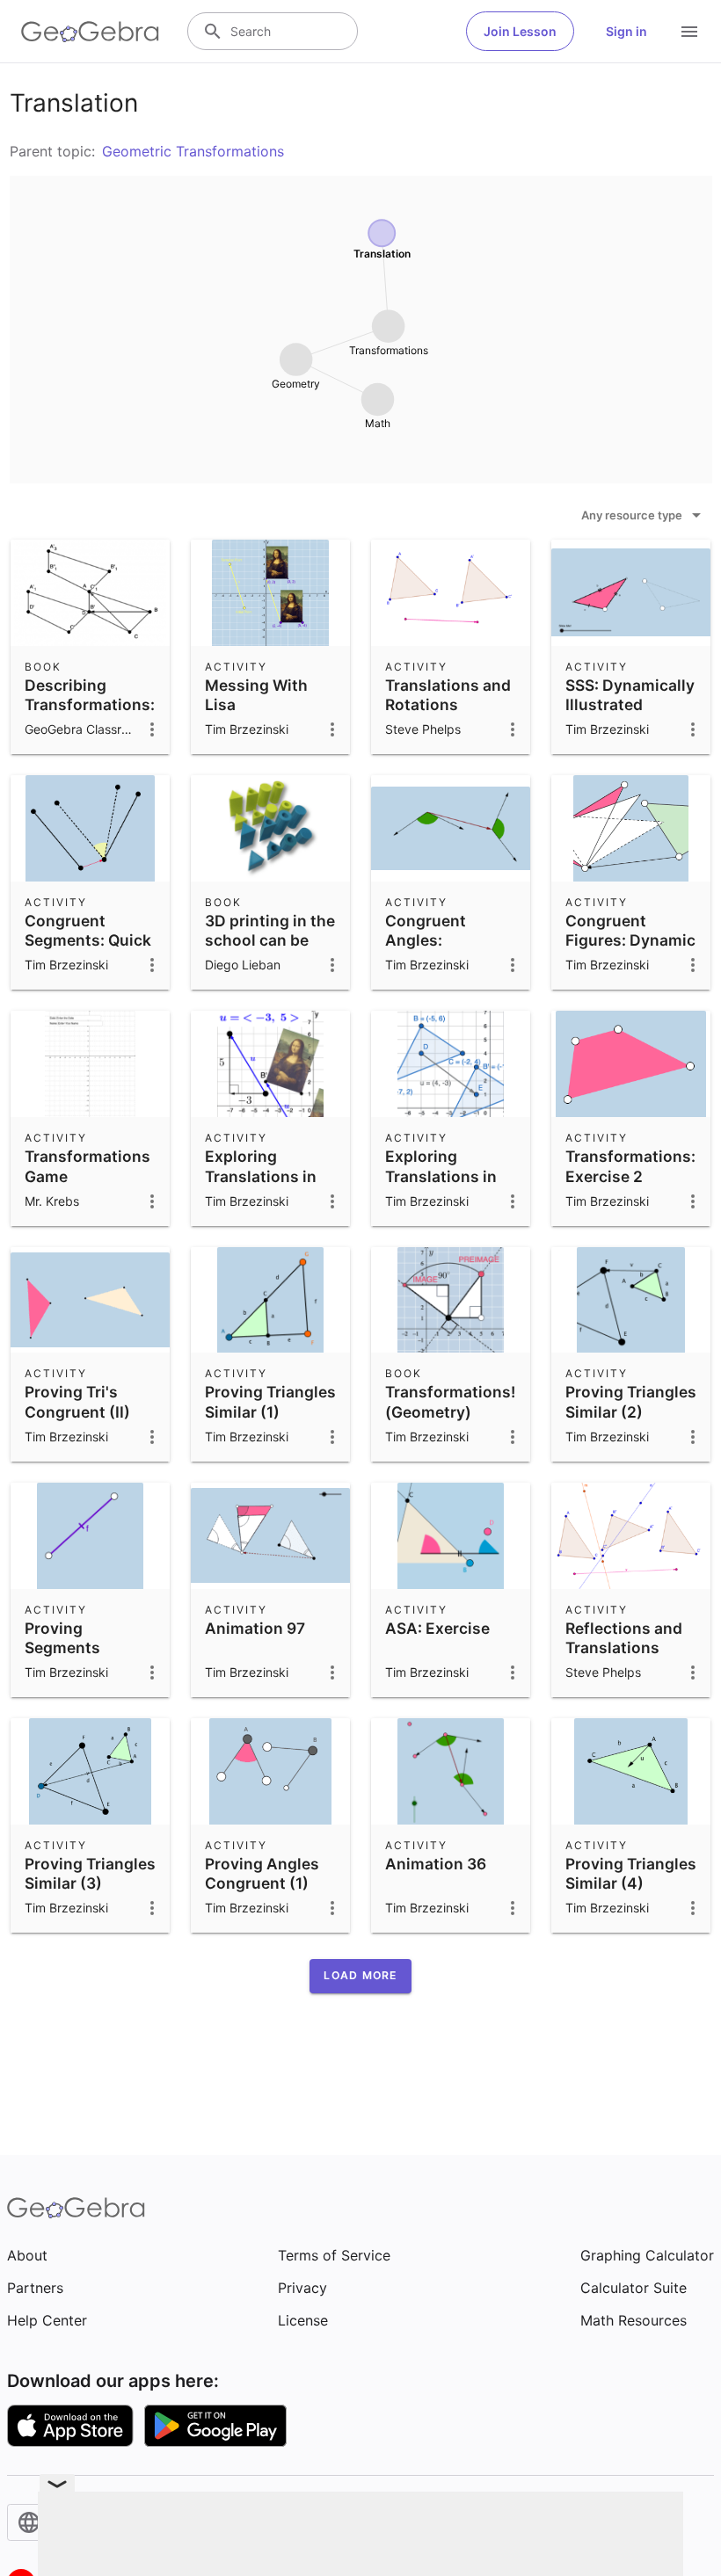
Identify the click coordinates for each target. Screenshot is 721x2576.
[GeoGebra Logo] (90, 32)
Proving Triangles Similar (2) (631, 1401)
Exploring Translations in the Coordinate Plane (261, 1186)
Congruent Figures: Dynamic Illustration (630, 940)
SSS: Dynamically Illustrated (630, 695)
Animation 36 (436, 1864)
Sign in (626, 31)
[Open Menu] (689, 32)
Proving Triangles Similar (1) (270, 1401)
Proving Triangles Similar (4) (631, 1873)
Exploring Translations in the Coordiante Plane (441, 1186)
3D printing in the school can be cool (270, 940)
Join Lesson (520, 31)
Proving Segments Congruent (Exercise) (65, 1658)
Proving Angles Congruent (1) (262, 1873)
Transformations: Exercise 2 (630, 1166)
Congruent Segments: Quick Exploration (88, 940)
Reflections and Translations (624, 1638)
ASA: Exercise (437, 1628)
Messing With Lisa (256, 695)
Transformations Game (87, 1166)
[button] (360, 1976)
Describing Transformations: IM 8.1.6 (90, 705)
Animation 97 (255, 1628)
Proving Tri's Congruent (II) (77, 1401)
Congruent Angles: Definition (426, 940)
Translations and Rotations (448, 695)
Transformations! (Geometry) (450, 1401)
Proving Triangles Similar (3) (90, 1873)
